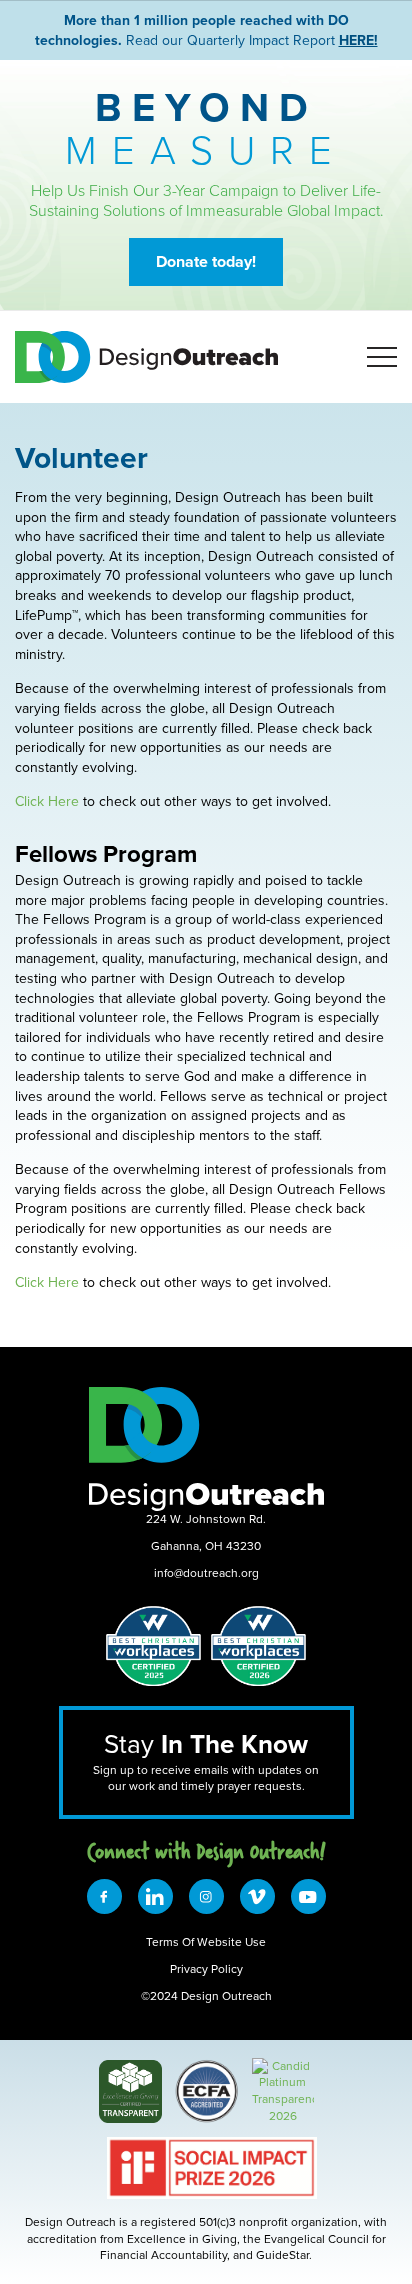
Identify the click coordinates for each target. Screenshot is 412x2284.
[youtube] (308, 1896)
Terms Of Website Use (206, 1941)
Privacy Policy (206, 1968)
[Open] (382, 357)
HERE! (358, 40)
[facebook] (104, 1896)
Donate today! (206, 261)
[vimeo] (257, 1896)
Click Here (47, 801)
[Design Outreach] (283, 2065)
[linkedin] (155, 1896)
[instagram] (206, 1896)
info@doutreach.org (206, 1572)
